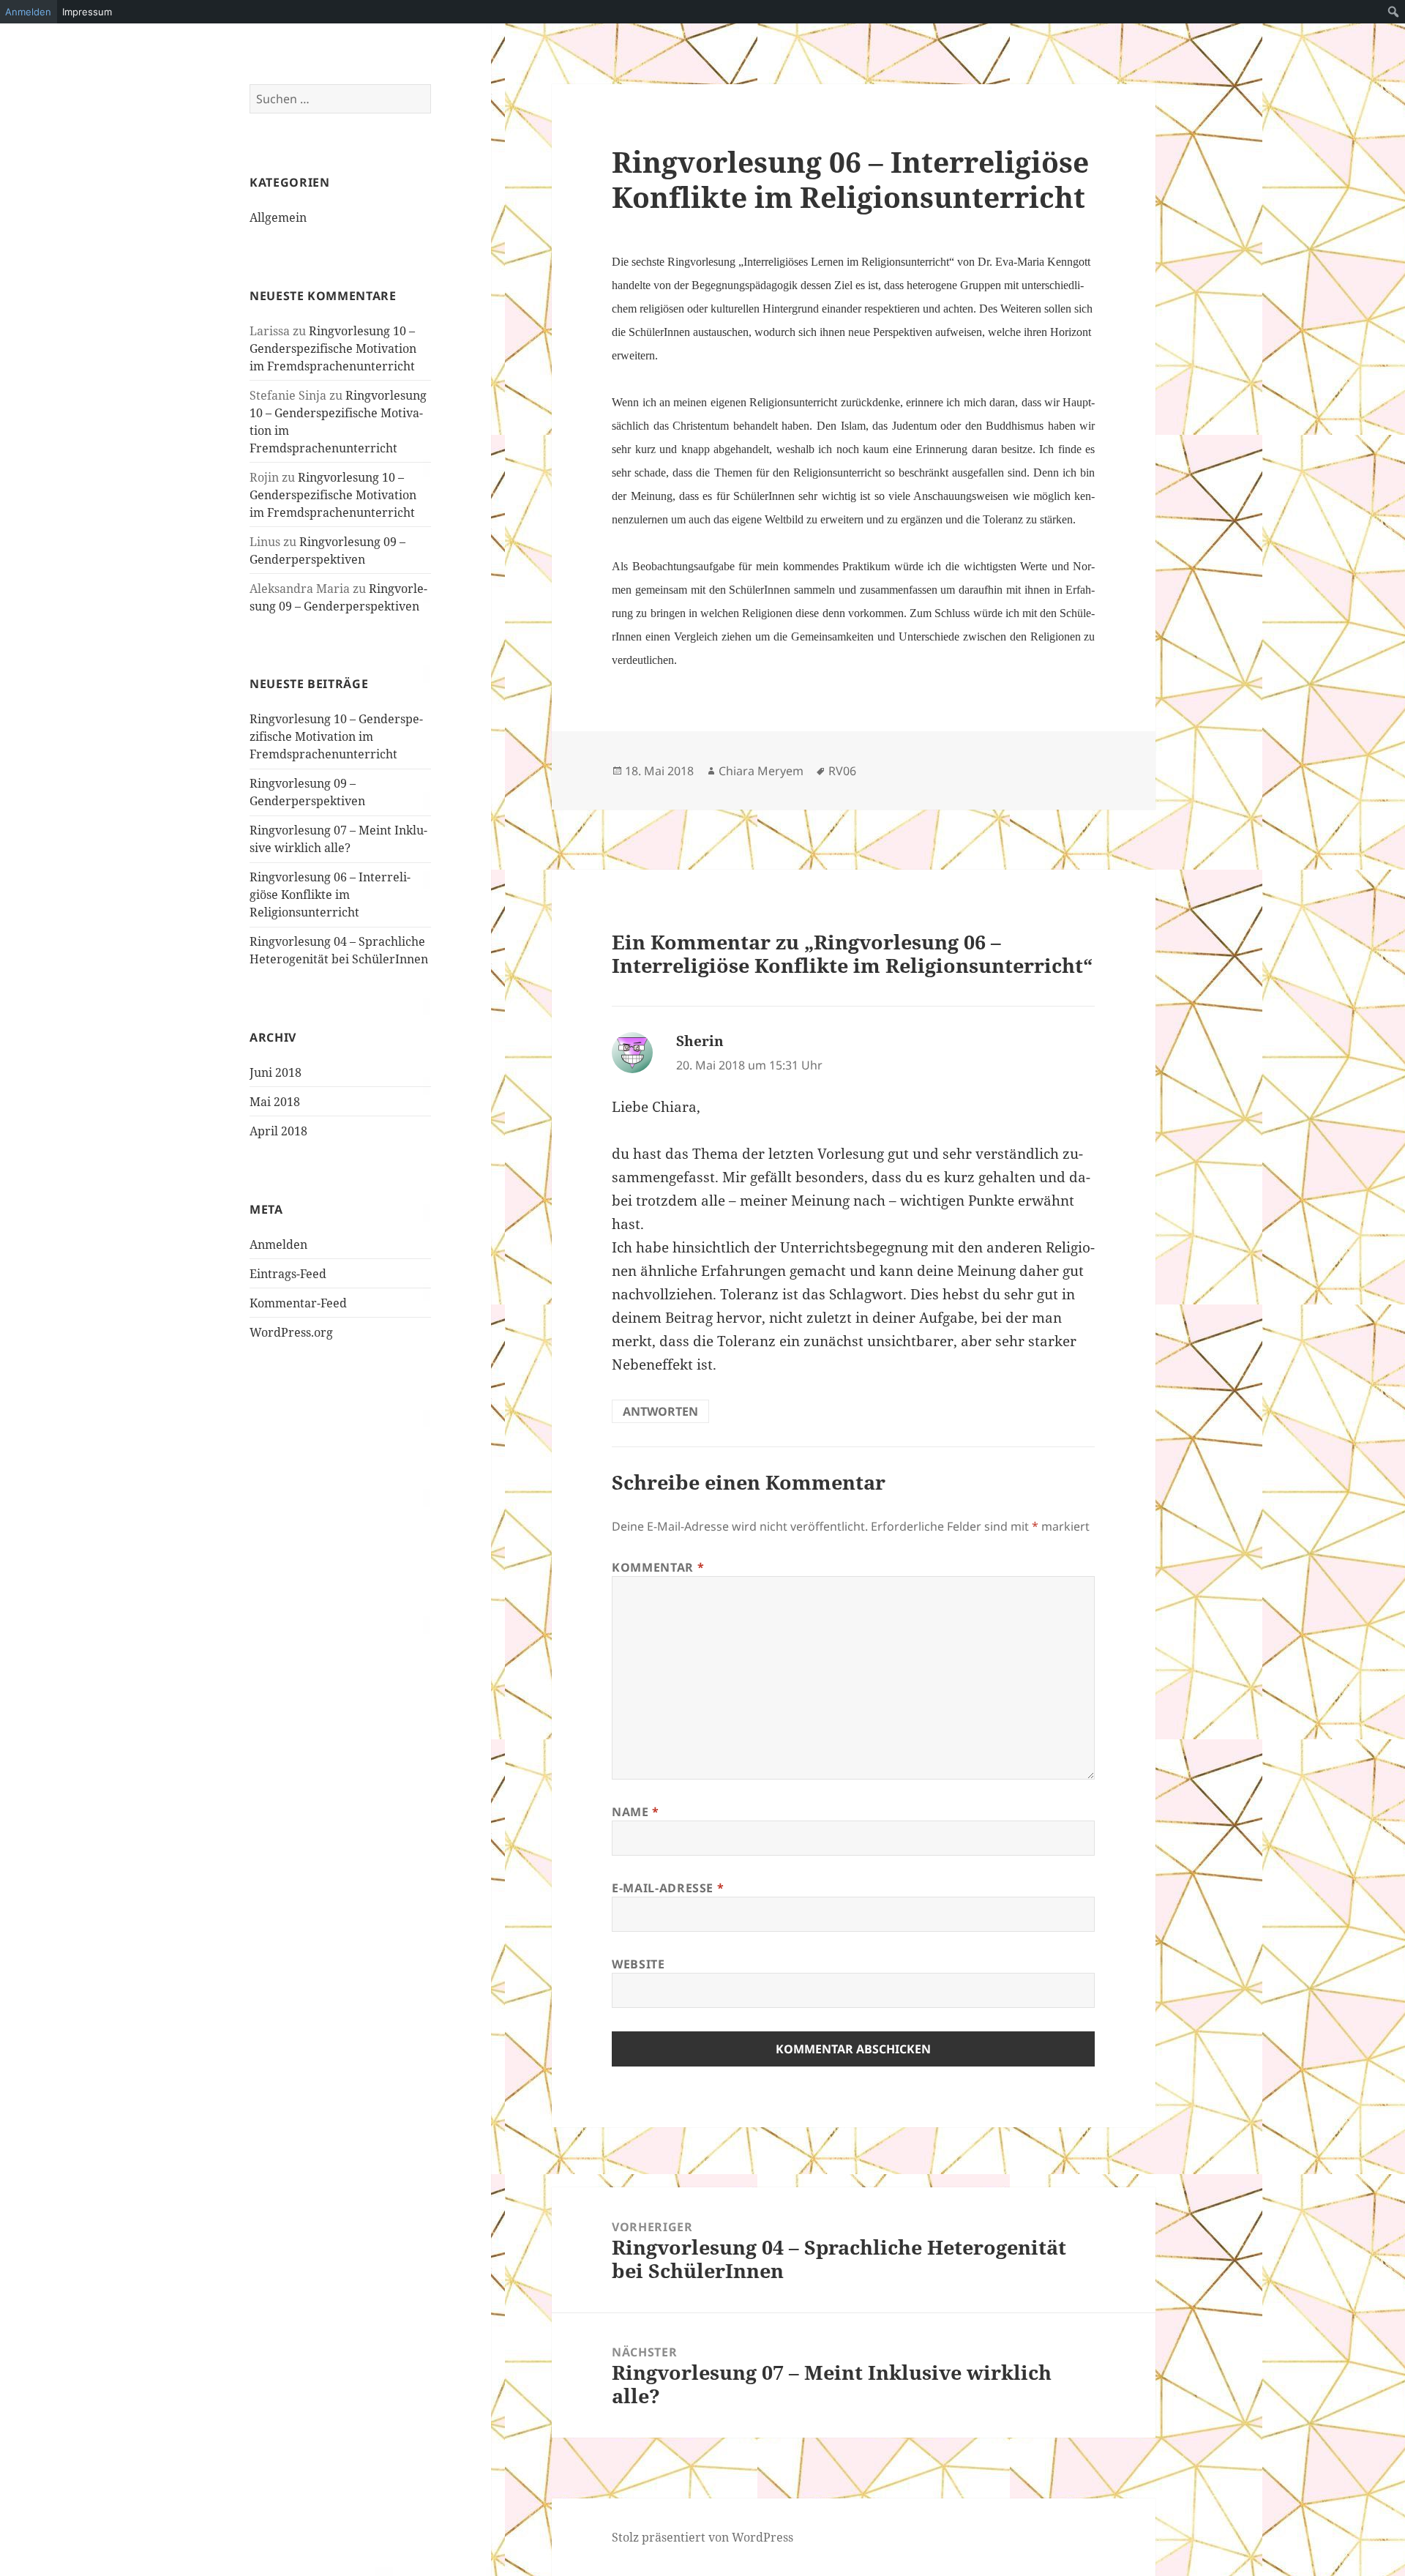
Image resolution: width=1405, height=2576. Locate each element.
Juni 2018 (276, 1072)
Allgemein (278, 217)
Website (638, 1964)
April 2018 (278, 1131)
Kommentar (658, 1567)
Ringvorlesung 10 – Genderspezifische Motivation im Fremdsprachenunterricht (333, 348)
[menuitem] (1394, 12)
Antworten (660, 1411)
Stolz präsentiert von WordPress (702, 2537)
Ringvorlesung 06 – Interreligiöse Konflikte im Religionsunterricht (330, 895)
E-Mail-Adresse (668, 1888)
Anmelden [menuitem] (28, 12)
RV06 (842, 771)
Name (636, 1812)
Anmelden (278, 1244)
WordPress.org (291, 1332)
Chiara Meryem (761, 771)
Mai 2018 (275, 1102)
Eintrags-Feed (288, 1274)
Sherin (700, 1041)
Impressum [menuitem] (87, 12)
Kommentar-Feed (298, 1303)
